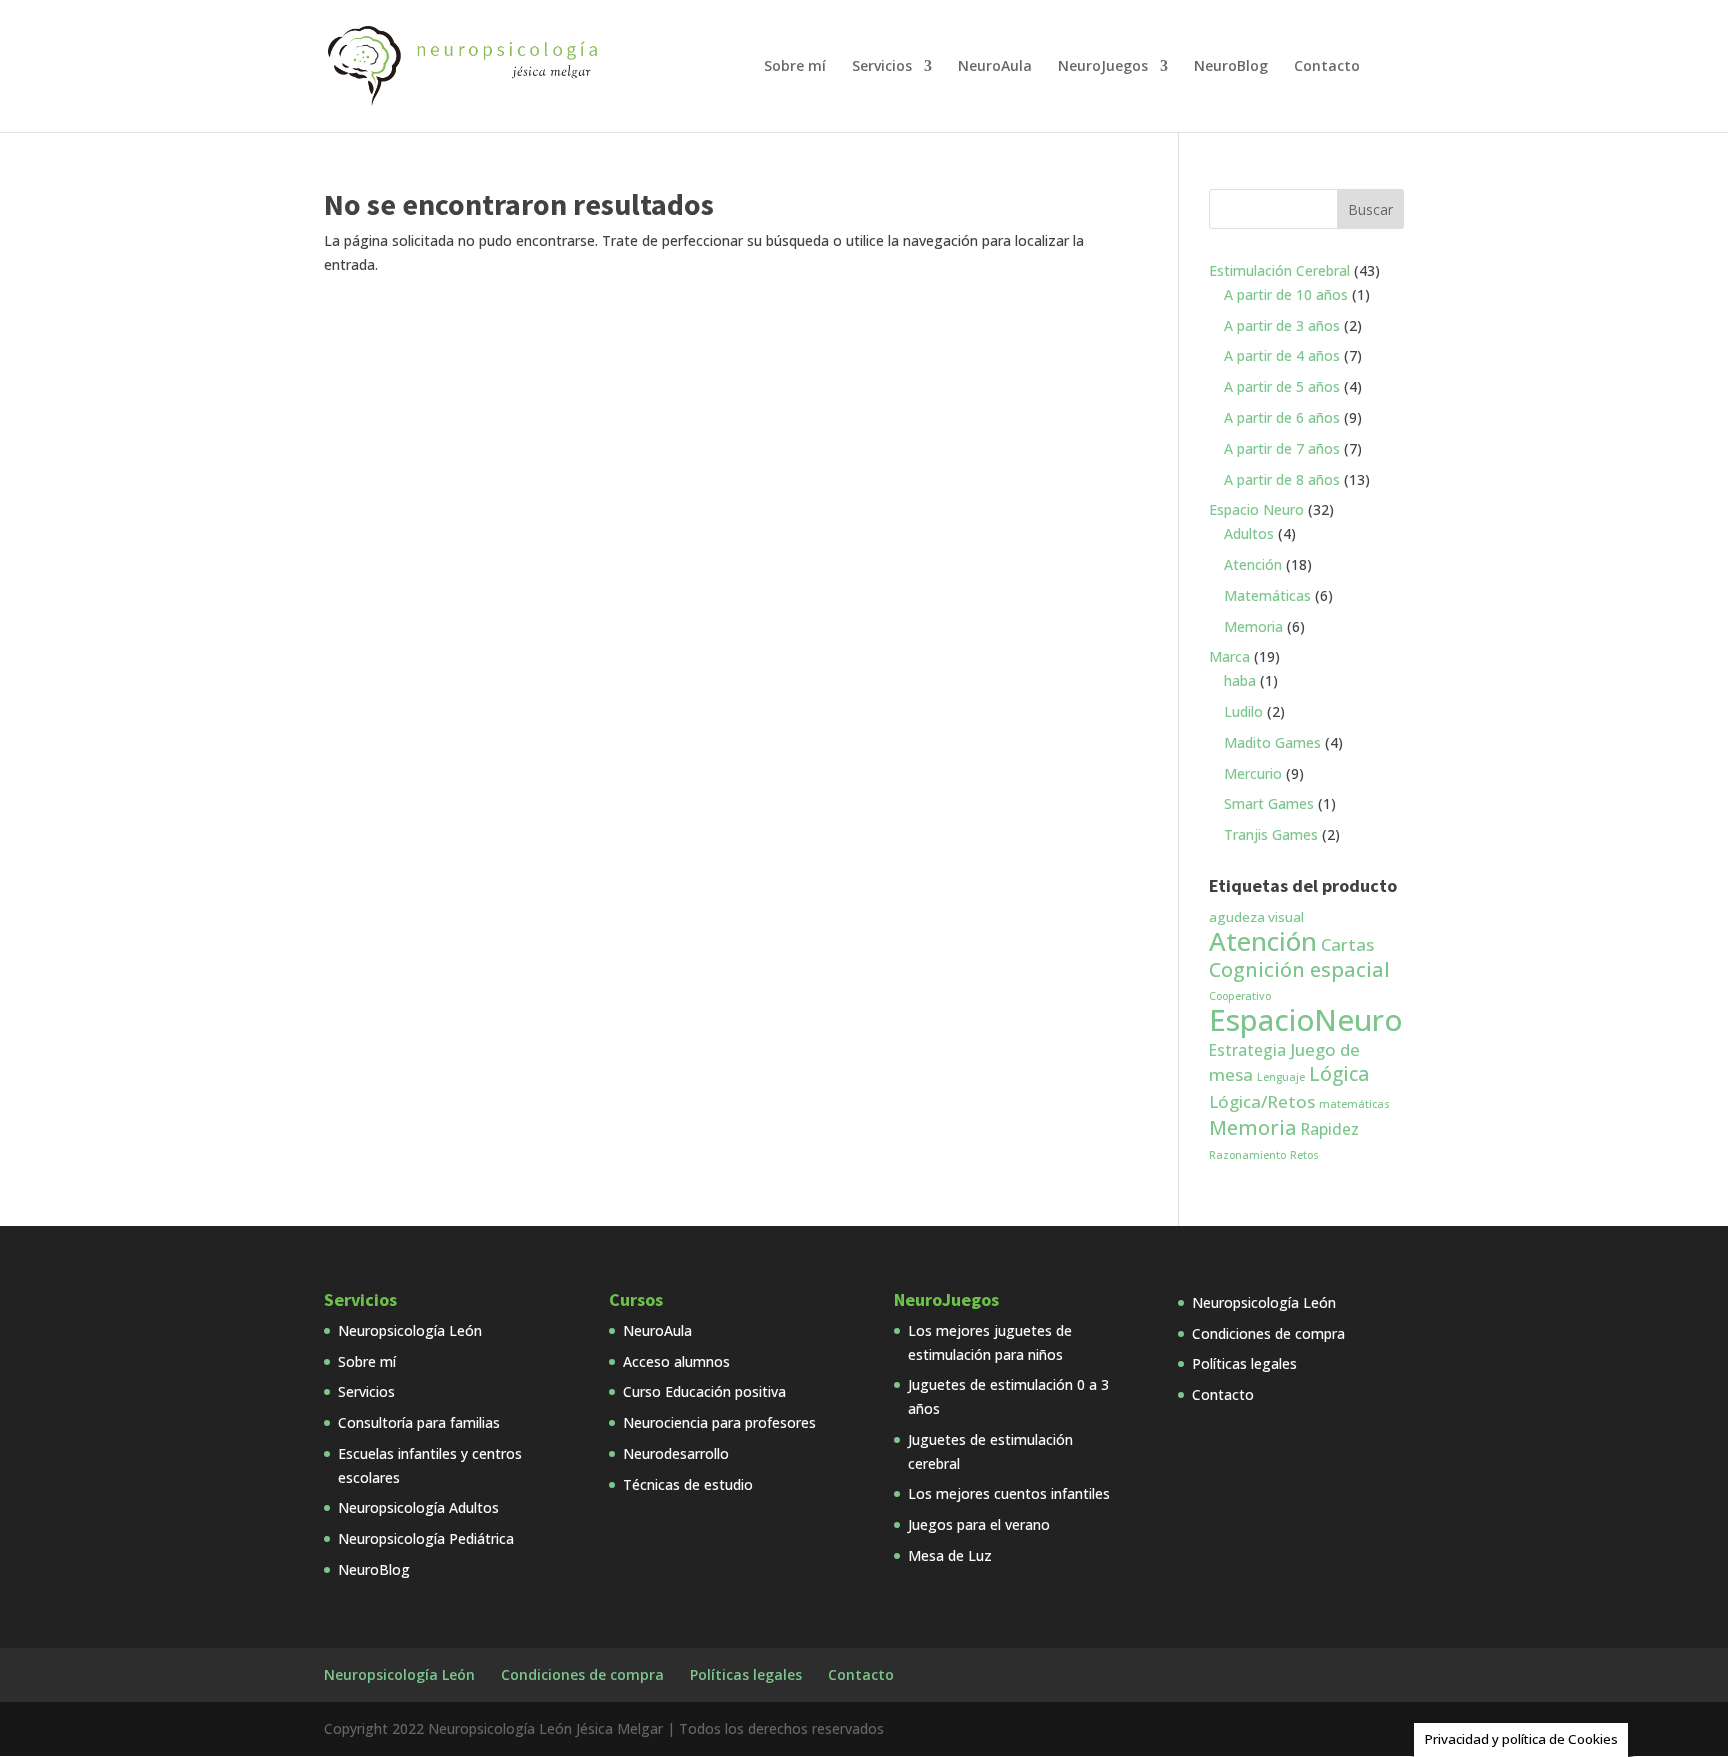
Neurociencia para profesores (719, 1422)
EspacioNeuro (1305, 1020)
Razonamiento (1247, 1155)
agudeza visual (1256, 917)
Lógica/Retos (1262, 1101)
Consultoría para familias (419, 1422)
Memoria (1253, 1127)
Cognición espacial (1299, 969)
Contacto (1327, 67)
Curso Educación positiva (704, 1391)
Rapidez (1330, 1129)
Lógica (1339, 1074)
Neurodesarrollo (676, 1453)
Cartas (1347, 944)
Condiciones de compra (1268, 1333)
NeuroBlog (1231, 67)
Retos (1304, 1155)
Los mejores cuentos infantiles (1009, 1493)
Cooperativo (1240, 996)
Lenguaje (1281, 1077)
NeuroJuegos (1103, 67)
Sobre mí (795, 67)
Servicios (882, 67)
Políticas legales (1244, 1363)
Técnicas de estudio (688, 1484)
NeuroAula (995, 67)
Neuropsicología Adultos (418, 1507)
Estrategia (1247, 1050)
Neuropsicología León (410, 1330)
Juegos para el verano (979, 1524)
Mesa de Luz (950, 1555)
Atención (1263, 941)
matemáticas (1354, 1104)
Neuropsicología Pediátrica (426, 1538)
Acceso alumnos (676, 1361)
